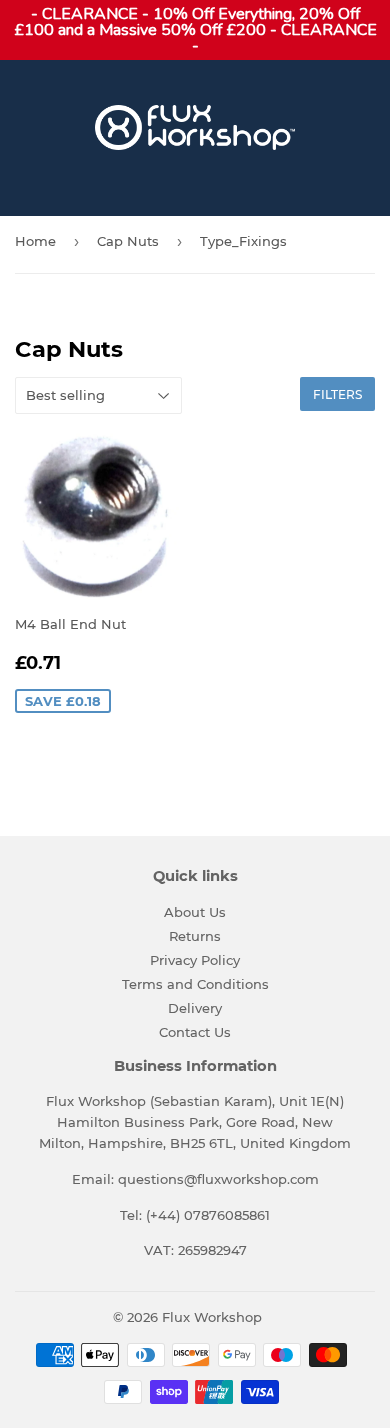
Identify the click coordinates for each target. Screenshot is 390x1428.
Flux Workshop (212, 1317)
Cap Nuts (128, 241)
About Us (195, 912)
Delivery (195, 1008)
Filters (337, 394)
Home (35, 241)
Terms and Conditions (195, 984)
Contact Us (195, 1032)
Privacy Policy (195, 960)
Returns (195, 936)
